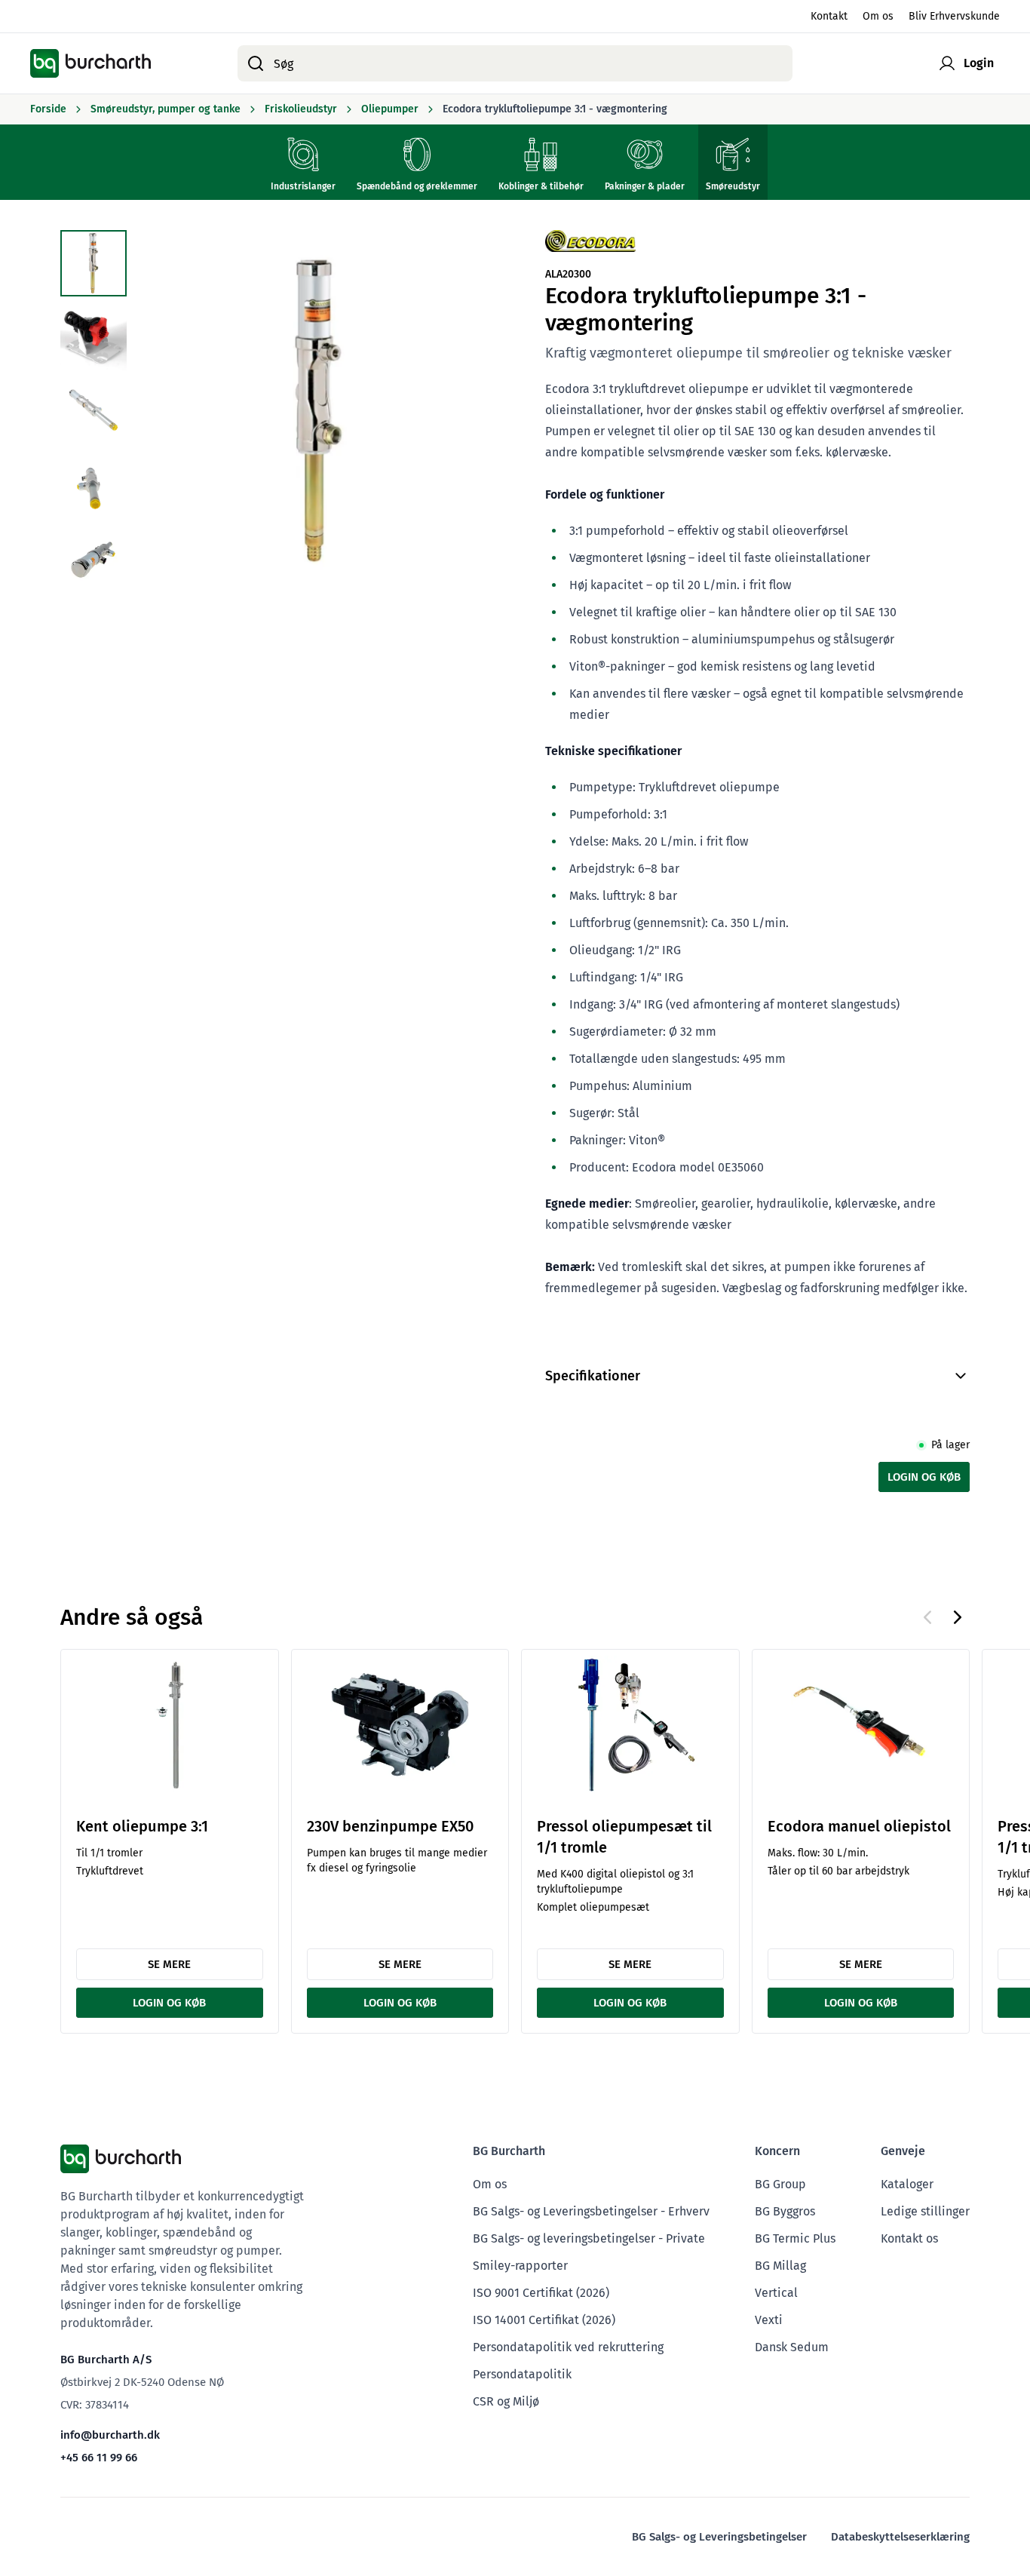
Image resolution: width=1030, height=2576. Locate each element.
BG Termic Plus (795, 2238)
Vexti (769, 2320)
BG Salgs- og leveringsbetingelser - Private (589, 2238)
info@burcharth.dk (110, 2435)
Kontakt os (909, 2238)
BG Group (780, 2184)
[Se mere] (170, 1725)
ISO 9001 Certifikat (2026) (541, 2293)
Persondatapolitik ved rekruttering (568, 2347)
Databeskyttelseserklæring (900, 2537)
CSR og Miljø (506, 2401)
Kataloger (907, 2184)
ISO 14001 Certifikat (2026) (544, 2320)
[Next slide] (958, 1617)
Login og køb (924, 1477)
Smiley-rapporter (520, 2266)
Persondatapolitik (522, 2374)
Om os (878, 16)
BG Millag (780, 2266)
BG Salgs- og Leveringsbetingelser (719, 2537)
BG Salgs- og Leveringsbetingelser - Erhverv (591, 2211)
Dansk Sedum (792, 2347)
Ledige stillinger (925, 2211)
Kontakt (829, 16)
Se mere (169, 1964)
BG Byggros (785, 2211)
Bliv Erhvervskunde (954, 16)
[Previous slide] (927, 1617)
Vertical (776, 2293)
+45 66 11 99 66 (99, 2458)
